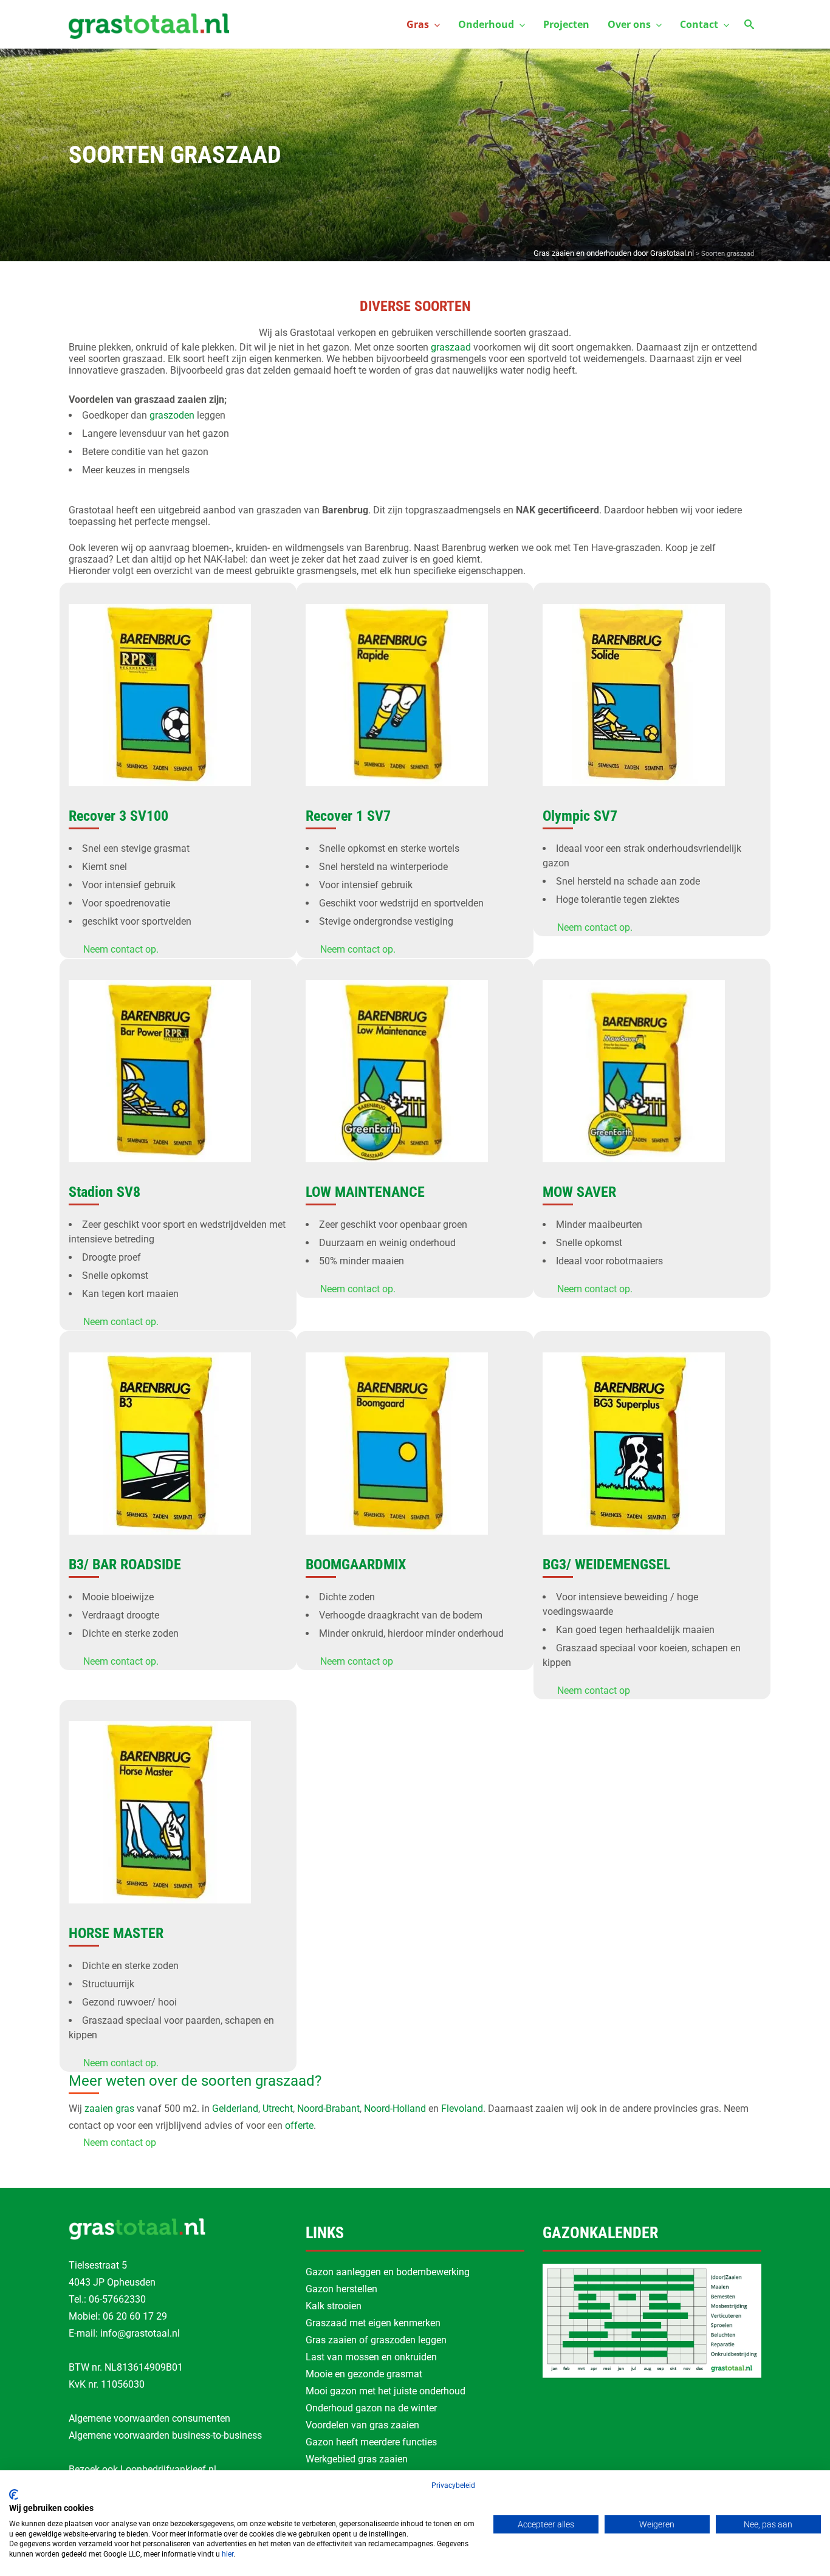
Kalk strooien (334, 2306)
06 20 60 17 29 (135, 2316)
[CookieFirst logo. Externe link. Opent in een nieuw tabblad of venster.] (14, 2495)
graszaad (451, 347)
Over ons (629, 24)
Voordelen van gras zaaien (362, 2425)
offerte (299, 2126)
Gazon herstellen (341, 2289)
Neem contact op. (121, 949)
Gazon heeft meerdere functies (371, 2442)
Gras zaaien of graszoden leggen (376, 2340)
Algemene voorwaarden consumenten (149, 2418)
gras (125, 2108)
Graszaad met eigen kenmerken (373, 2323)
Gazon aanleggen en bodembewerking (388, 2272)
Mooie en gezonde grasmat (364, 2374)
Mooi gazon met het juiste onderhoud (386, 2391)
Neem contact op (357, 1661)
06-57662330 (117, 2299)
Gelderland (235, 2108)
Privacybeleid (453, 2485)
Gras (418, 24)
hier (228, 2554)
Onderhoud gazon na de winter (371, 2408)
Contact (699, 24)
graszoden (172, 415)
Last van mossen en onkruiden (371, 2357)
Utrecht (278, 2108)
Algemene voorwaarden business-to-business (165, 2435)
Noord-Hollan (392, 2108)
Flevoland (462, 2108)
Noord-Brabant (328, 2108)
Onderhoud (486, 24)
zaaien (99, 2108)
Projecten (566, 24)
